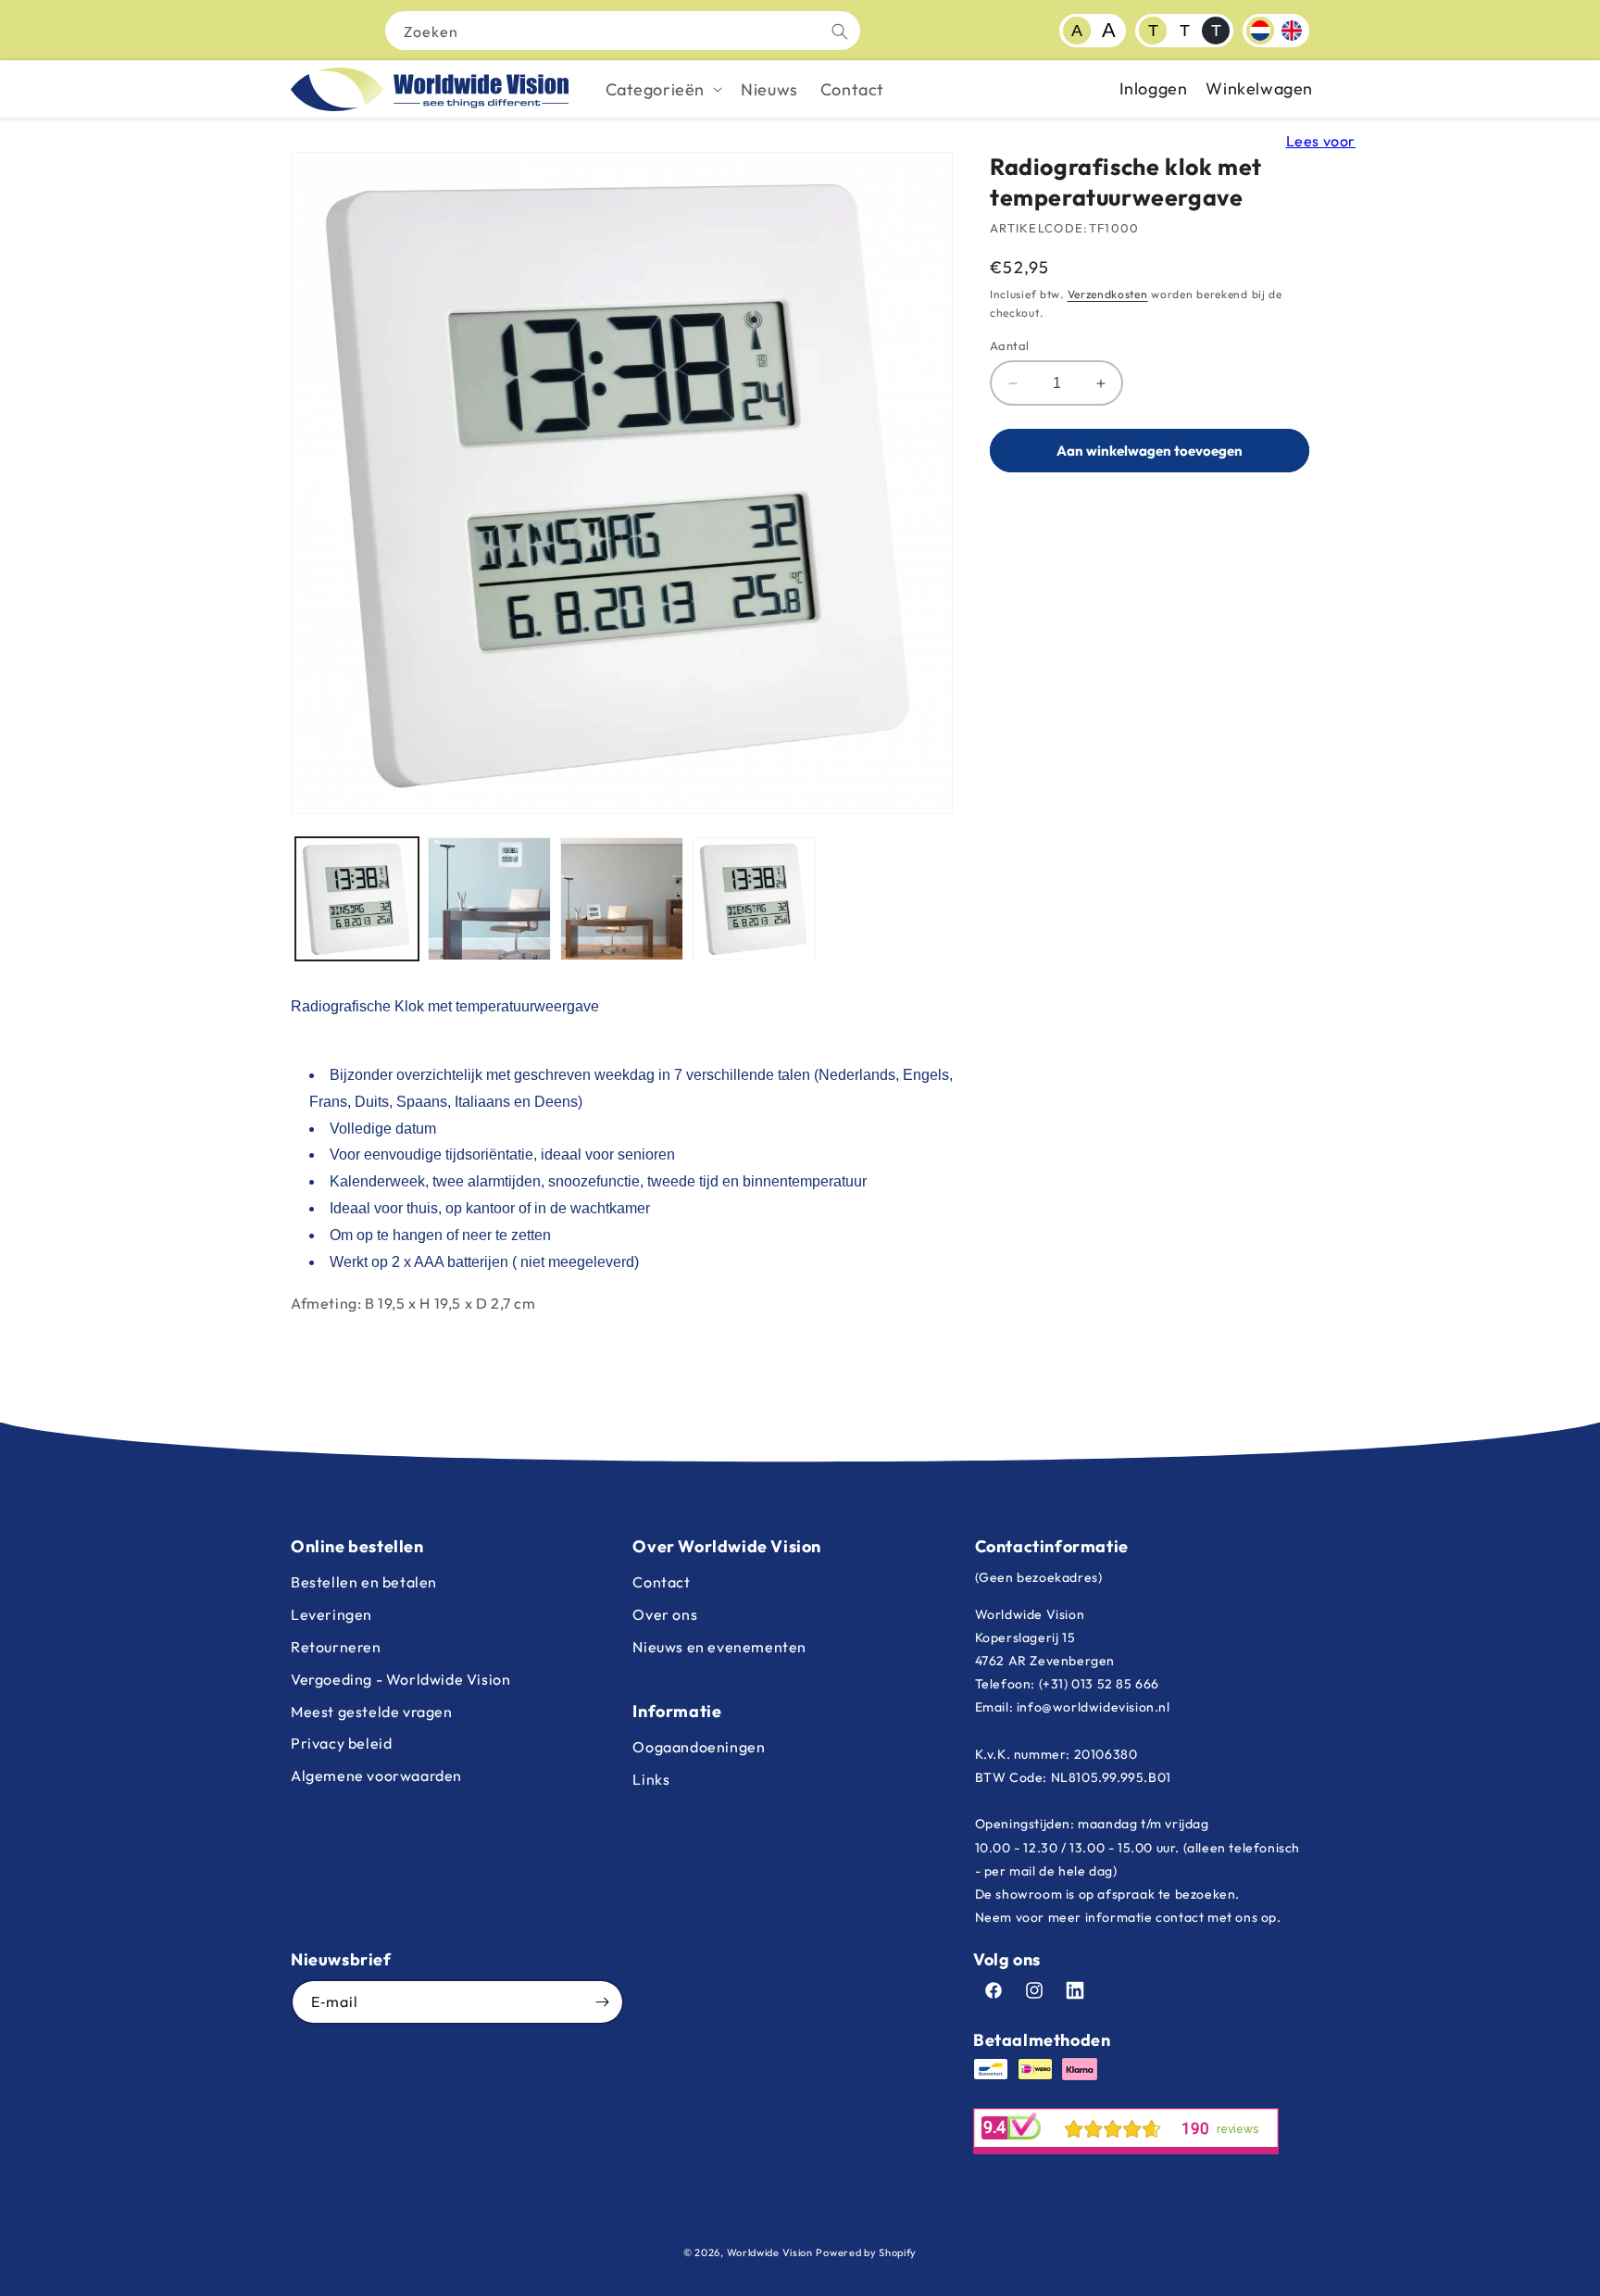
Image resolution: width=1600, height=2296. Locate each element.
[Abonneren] (602, 2002)
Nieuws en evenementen (719, 1647)
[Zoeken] (840, 31)
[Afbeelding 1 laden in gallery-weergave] (357, 899)
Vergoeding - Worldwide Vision (400, 1679)
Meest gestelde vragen (372, 1712)
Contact (661, 1582)
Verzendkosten (1108, 294)
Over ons (665, 1614)
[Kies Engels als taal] (1292, 31)
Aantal (1009, 345)
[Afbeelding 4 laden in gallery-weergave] (754, 899)
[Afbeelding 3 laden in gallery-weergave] (622, 899)
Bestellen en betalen (364, 1582)
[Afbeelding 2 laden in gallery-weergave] (489, 899)
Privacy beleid (341, 1743)
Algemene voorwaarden (376, 1775)
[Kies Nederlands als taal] (1260, 31)
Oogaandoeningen (699, 1747)
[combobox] (623, 31)
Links (651, 1779)
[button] (662, 89)
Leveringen (331, 1614)
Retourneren (336, 1647)
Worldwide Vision (770, 2252)
